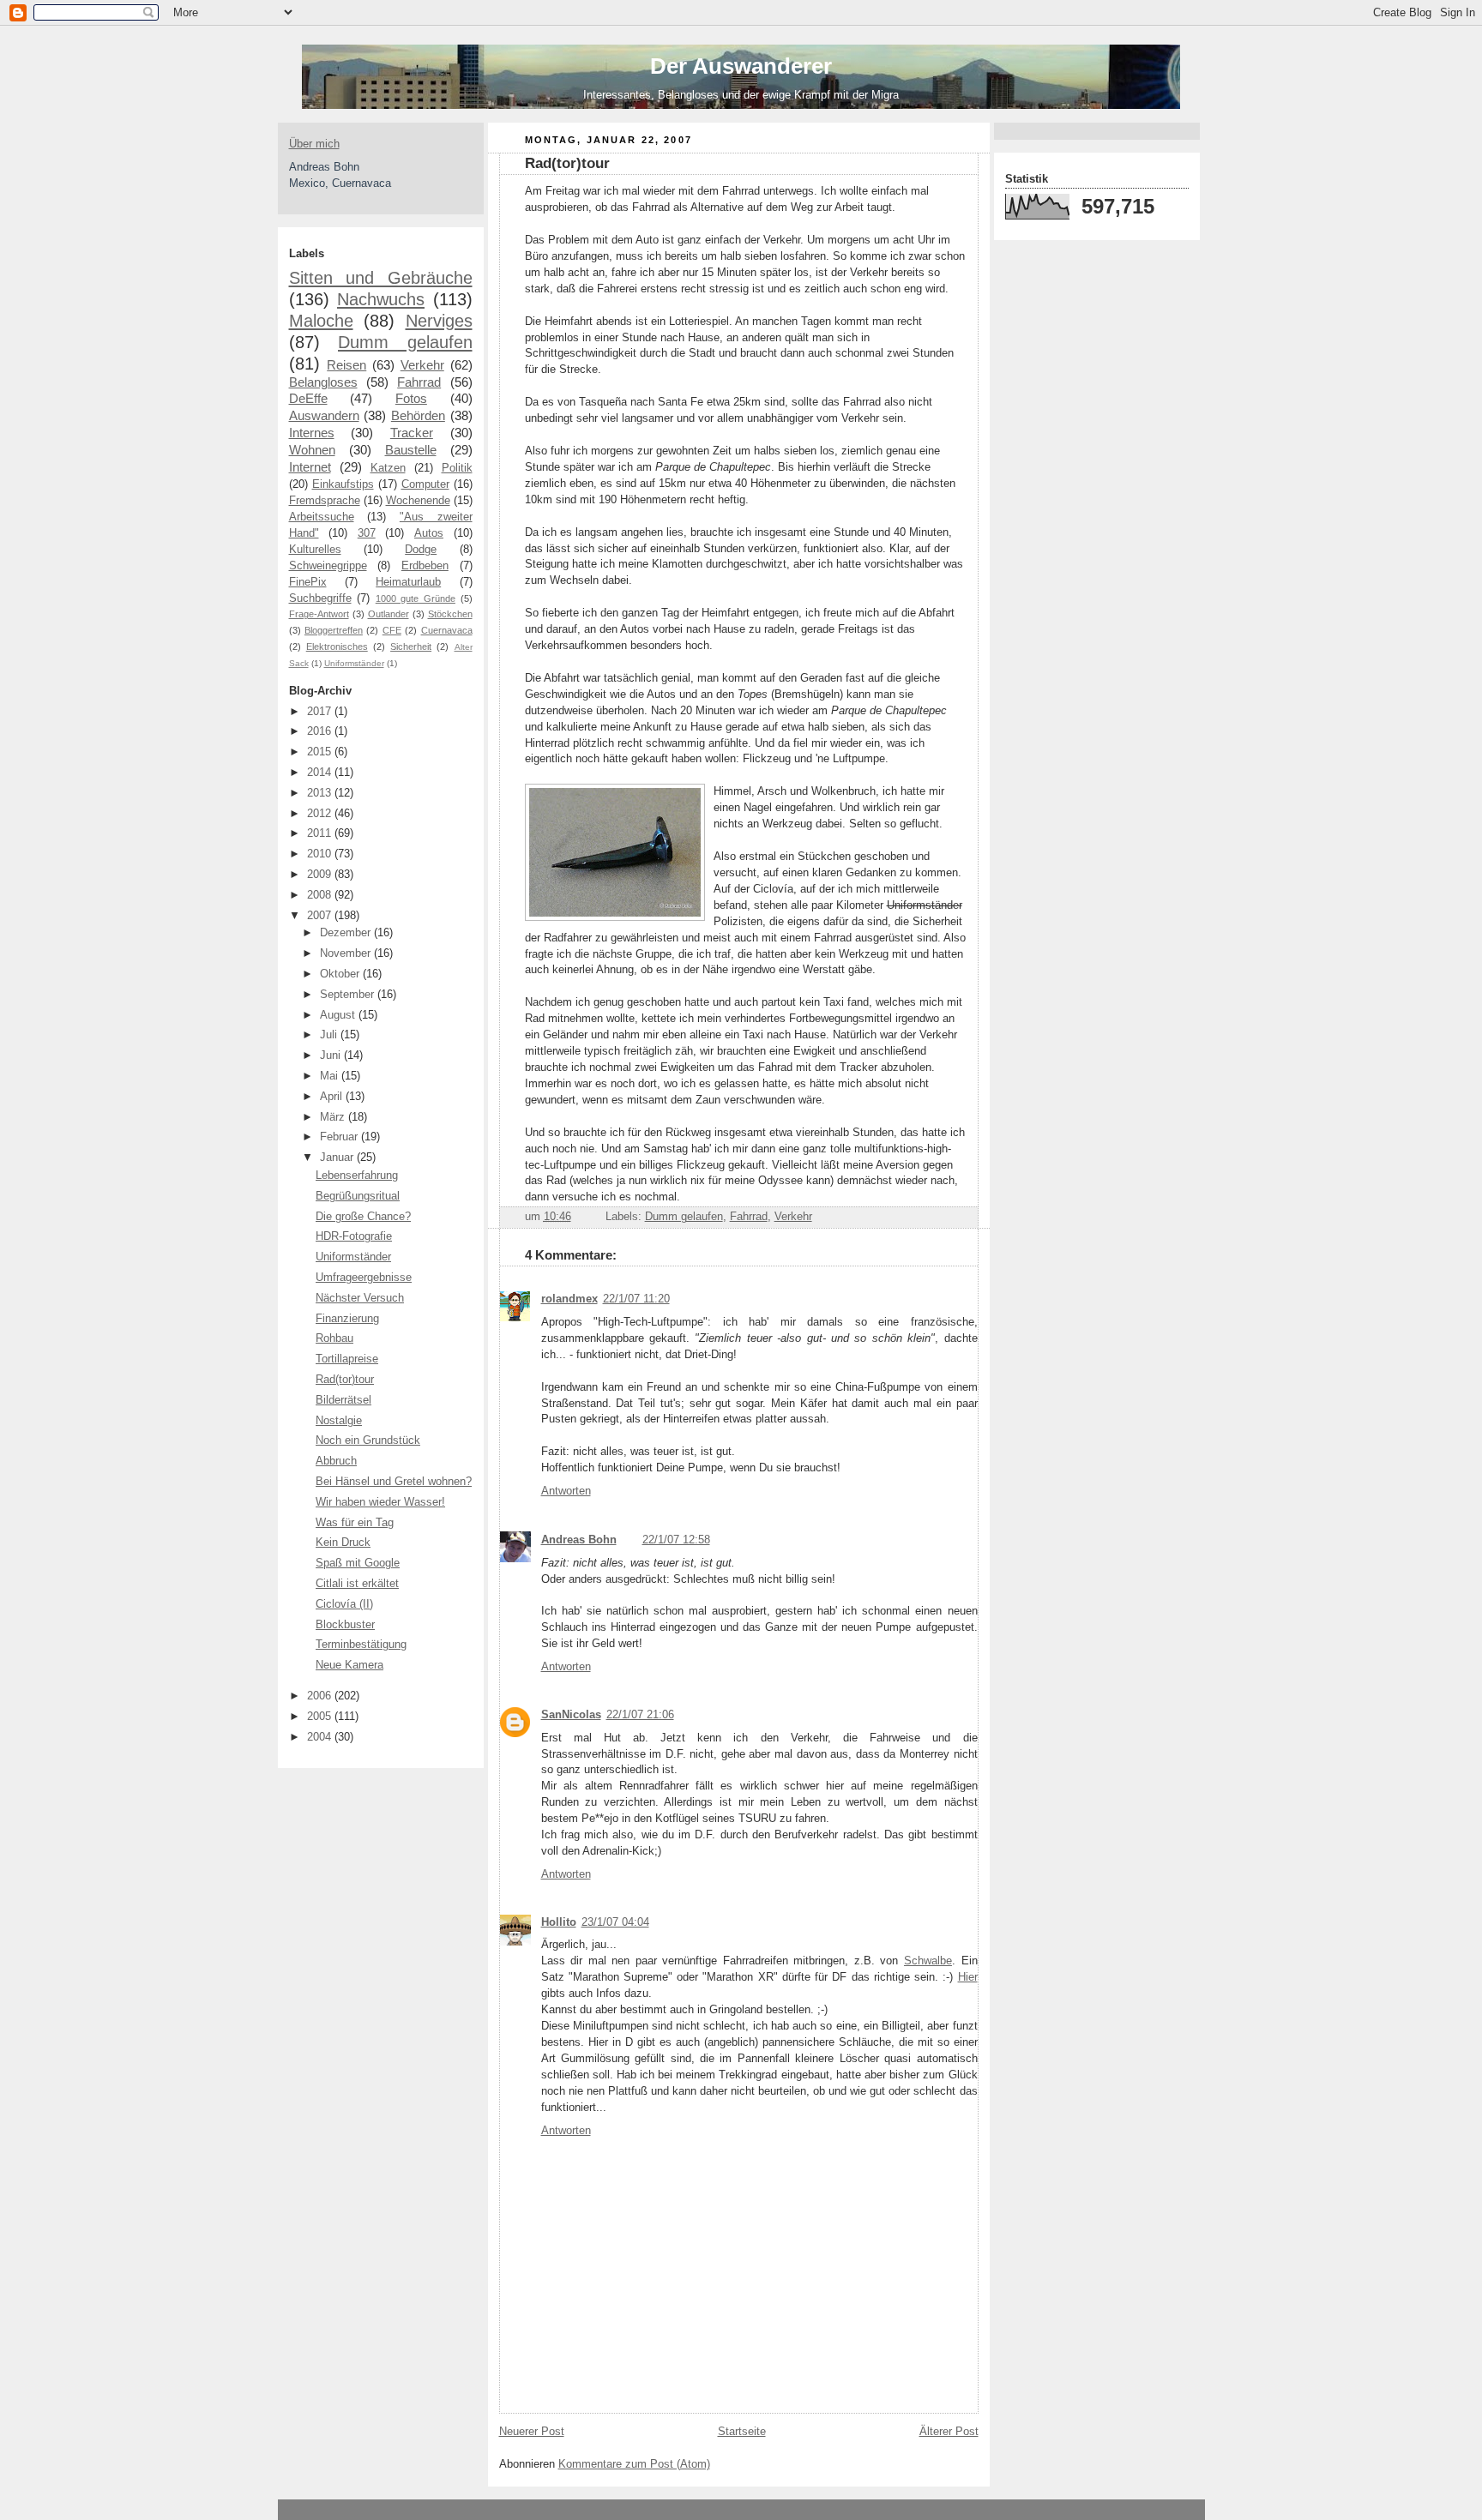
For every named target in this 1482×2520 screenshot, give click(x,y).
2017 (321, 712)
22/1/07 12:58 (676, 1540)
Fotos (411, 398)
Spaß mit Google (358, 1563)
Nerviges (439, 321)
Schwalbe (928, 1961)
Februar (340, 1137)
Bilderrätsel (343, 1400)
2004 (321, 1737)
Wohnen (312, 450)
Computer (425, 484)
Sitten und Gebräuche (381, 278)
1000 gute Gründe (416, 598)
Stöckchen (450, 614)
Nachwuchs (381, 299)
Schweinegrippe (328, 566)
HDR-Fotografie (354, 1236)
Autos (429, 533)
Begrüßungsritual (358, 1196)
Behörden (418, 415)
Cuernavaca (447, 630)
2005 (321, 1717)
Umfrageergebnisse (364, 1278)
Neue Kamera (349, 1665)
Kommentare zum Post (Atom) (634, 2464)
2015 (321, 752)
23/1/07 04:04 (615, 1922)
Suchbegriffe (320, 598)
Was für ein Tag (355, 1523)
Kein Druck (343, 1543)
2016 (321, 731)
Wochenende (418, 501)
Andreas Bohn (579, 1540)
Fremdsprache (325, 501)
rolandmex (569, 1299)
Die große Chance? (363, 1217)
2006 (321, 1696)
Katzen (388, 468)
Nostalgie (339, 1421)
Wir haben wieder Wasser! (380, 1502)
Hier (968, 1977)
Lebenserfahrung (357, 1176)
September (349, 995)
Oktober (341, 974)
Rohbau (334, 1338)
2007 (321, 916)
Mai (331, 1076)
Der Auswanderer (741, 66)
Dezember (347, 933)
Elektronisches (337, 647)
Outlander (389, 614)
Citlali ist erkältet (357, 1584)
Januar (338, 1158)
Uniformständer (354, 663)
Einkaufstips (343, 484)
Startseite (742, 2432)
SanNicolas (571, 1715)
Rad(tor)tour (345, 1380)
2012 (321, 814)
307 (367, 533)
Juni (332, 1056)
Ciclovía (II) (344, 1604)
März (334, 1117)
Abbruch (336, 1461)
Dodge (421, 550)
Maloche (321, 321)
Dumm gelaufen (405, 342)
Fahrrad (419, 382)
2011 (321, 833)
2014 (321, 773)
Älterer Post (949, 2432)
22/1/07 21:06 (640, 1715)
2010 (321, 854)
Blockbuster (345, 1625)
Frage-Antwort (319, 614)
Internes (312, 433)
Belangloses (323, 382)
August (339, 1015)
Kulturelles (315, 550)
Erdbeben (425, 566)
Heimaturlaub (408, 582)
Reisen (346, 365)
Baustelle (411, 450)
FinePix (308, 582)
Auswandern (324, 415)
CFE (392, 630)
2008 (321, 895)
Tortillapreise (347, 1359)
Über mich (314, 144)
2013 (321, 793)
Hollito (559, 1922)
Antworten (566, 1491)
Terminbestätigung (361, 1645)
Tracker (412, 433)
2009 (321, 875)
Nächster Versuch (360, 1298)
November (347, 953)
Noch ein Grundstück (368, 1440)
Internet (310, 467)
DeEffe (308, 398)
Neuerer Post (532, 2432)
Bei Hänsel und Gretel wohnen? (394, 1482)
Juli (330, 1035)
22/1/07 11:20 (636, 1299)
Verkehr (422, 365)
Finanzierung (347, 1319)
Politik (457, 468)
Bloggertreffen (334, 630)
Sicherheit (411, 647)
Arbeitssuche (322, 517)
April (333, 1097)
